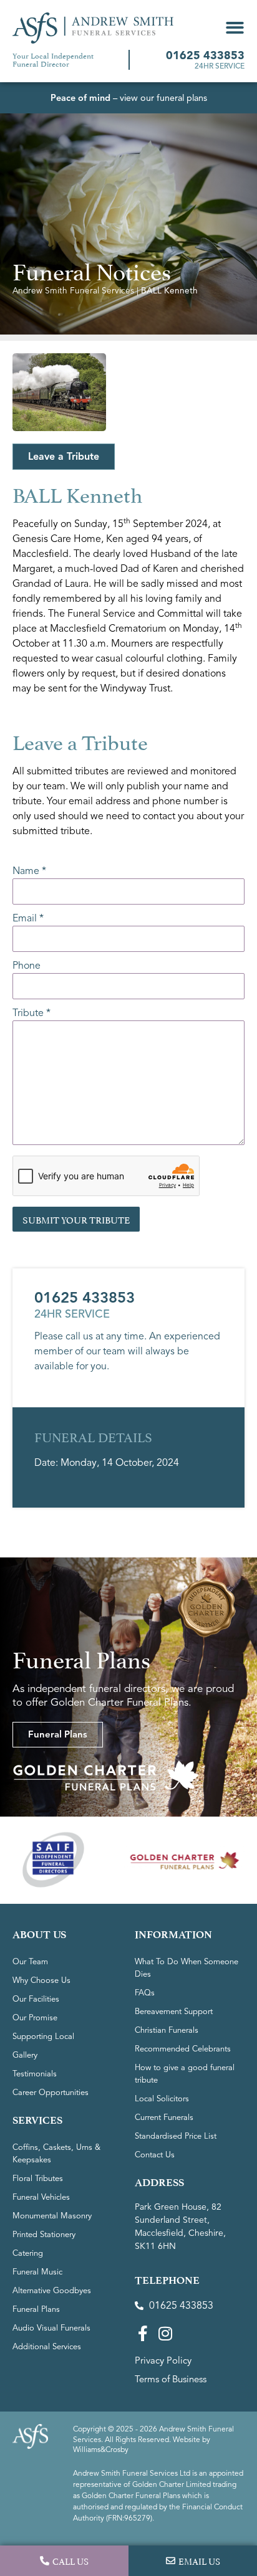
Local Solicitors (162, 2099)
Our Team (30, 1962)
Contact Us (155, 2155)
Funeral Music (37, 2272)
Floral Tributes (38, 2179)
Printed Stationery (44, 2235)
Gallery (25, 2055)
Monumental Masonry (52, 2216)
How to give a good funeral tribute (185, 2074)
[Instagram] (165, 2333)
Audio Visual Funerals (51, 2328)
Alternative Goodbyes (52, 2291)
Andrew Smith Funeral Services (73, 291)
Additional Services (47, 2347)
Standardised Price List (176, 2136)
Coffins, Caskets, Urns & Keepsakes (56, 2154)
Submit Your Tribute (76, 1219)
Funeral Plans (36, 2309)
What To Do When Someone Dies (187, 1968)
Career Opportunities (51, 2093)
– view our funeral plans (129, 98)
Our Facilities (36, 1999)
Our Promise (35, 2018)
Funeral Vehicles (41, 2197)
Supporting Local (43, 2037)
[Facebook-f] (143, 2333)
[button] (235, 28)
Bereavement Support (174, 2012)
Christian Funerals (167, 2030)
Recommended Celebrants (183, 2049)
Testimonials (35, 2074)
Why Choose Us (41, 1980)
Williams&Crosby (101, 2449)
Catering (28, 2253)
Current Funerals (164, 2117)
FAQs (145, 1993)
